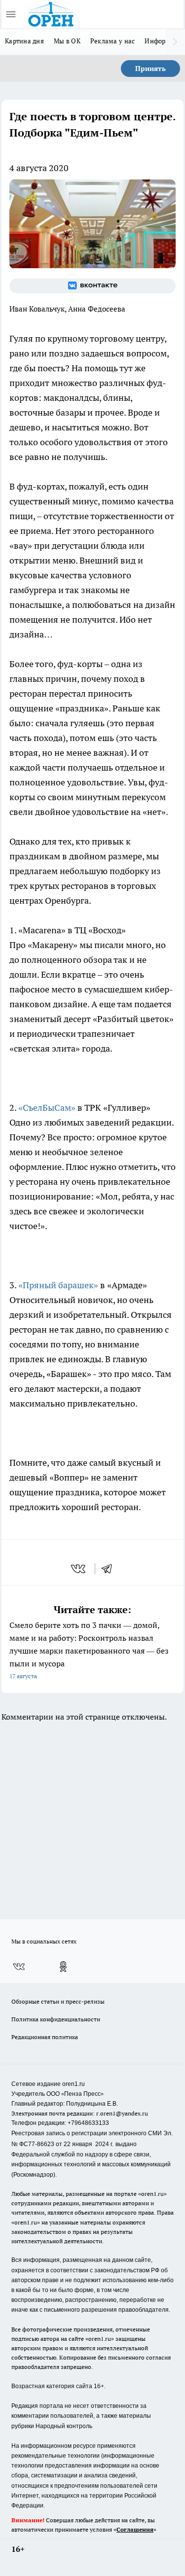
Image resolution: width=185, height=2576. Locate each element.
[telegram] (110, 1569)
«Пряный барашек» (58, 1285)
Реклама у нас (113, 41)
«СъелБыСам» (47, 1108)
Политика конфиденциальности (56, 2019)
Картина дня (24, 41)
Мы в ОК (67, 41)
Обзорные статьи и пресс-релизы (58, 2001)
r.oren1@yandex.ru (122, 2113)
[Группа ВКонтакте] (92, 286)
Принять (150, 69)
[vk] (79, 1569)
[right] (175, 42)
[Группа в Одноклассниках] (63, 1967)
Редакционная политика (45, 2037)
